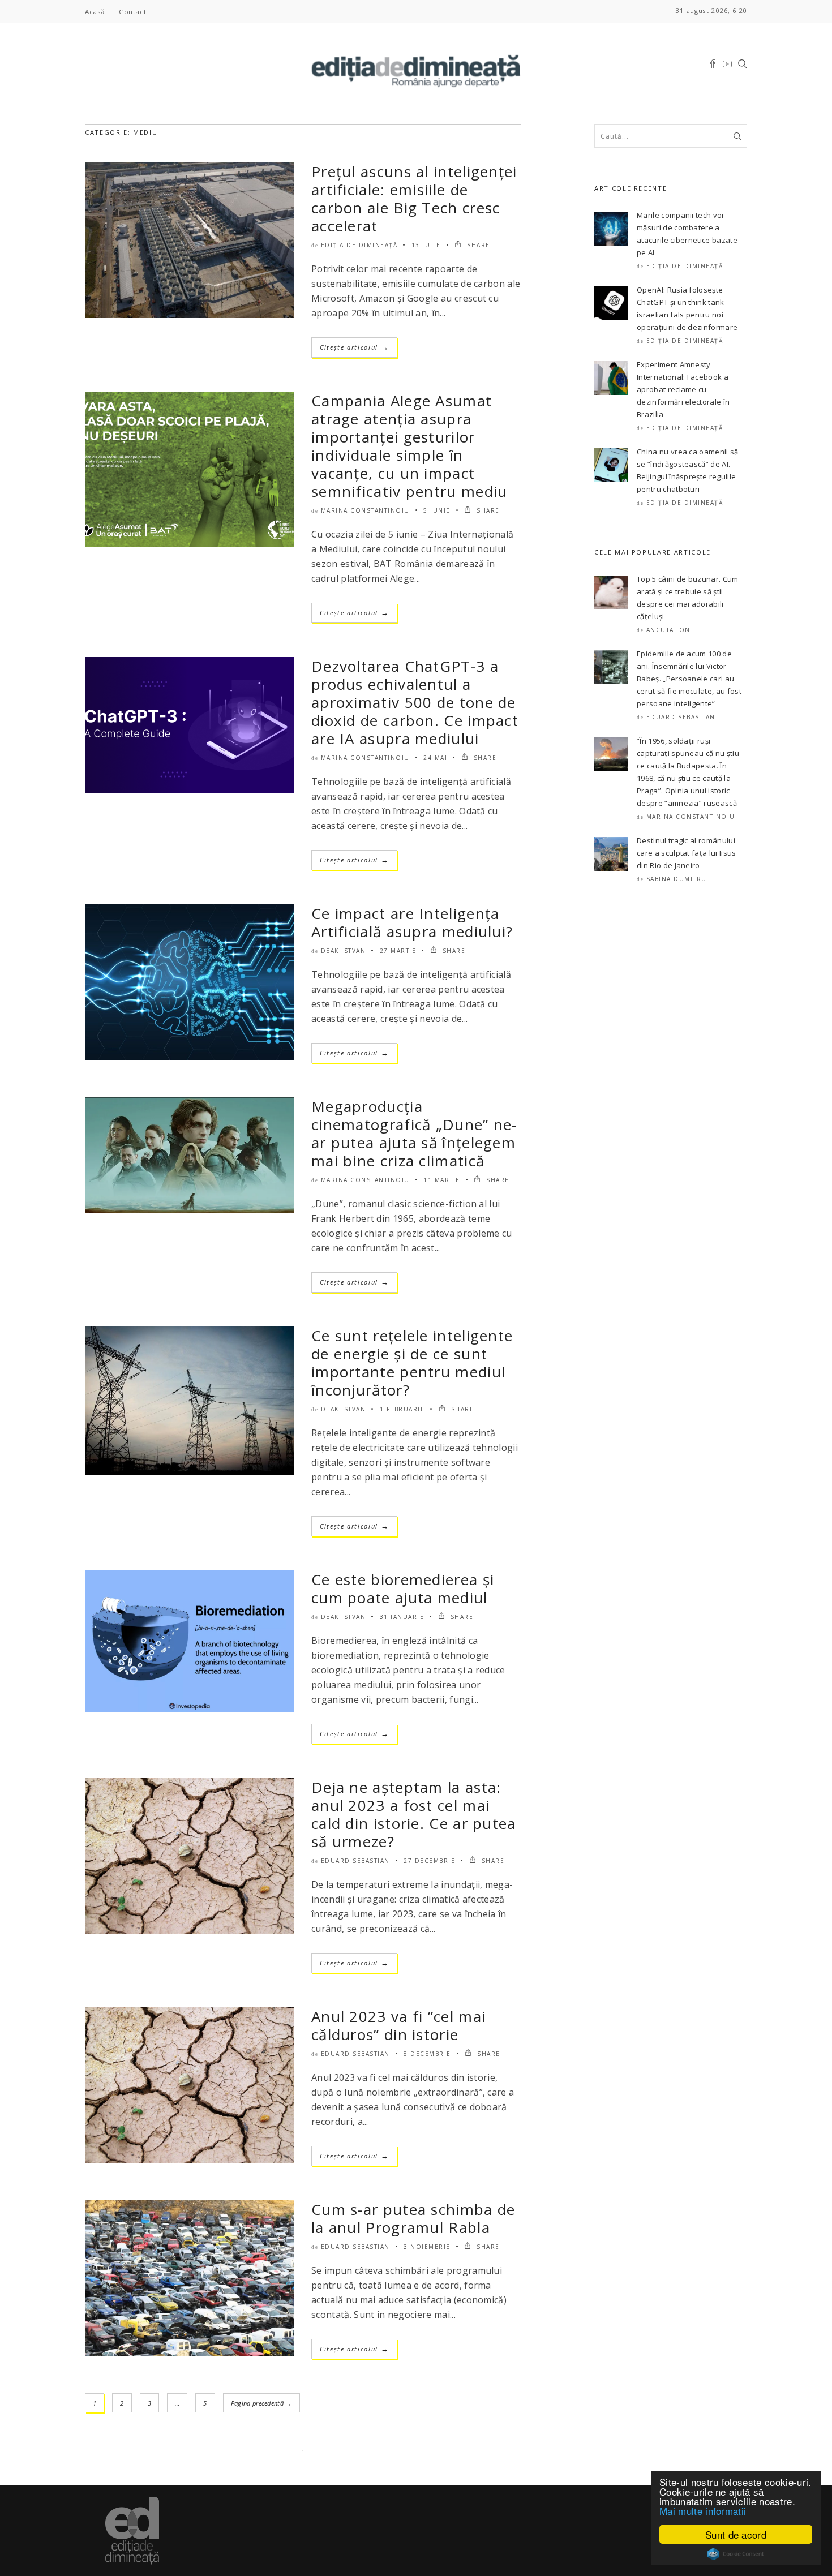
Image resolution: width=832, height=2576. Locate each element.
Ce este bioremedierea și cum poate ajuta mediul (403, 1588)
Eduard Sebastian (355, 1861)
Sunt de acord (736, 2534)
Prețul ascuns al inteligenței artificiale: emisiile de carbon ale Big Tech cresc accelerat (414, 199)
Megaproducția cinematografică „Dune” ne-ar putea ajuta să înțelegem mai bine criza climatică (414, 1134)
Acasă (95, 12)
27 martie (398, 951)
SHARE (477, 245)
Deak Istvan (344, 951)
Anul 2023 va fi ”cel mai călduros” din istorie (398, 2025)
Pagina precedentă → (261, 2403)
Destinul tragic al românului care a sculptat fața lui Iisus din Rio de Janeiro (687, 853)
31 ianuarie (402, 1617)
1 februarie (402, 1409)
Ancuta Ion (668, 630)
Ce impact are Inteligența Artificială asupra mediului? (412, 922)
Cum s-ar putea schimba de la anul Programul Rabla (413, 2218)
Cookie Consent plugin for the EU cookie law (736, 2554)
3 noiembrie (427, 2247)
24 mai (435, 758)
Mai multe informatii (703, 2511)
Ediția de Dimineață (359, 245)
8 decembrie (427, 2054)
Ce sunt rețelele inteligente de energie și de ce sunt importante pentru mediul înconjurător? (412, 1363)
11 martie (442, 1180)
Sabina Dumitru (677, 879)
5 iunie (437, 510)
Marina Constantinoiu (365, 510)
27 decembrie (429, 1861)
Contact (132, 12)
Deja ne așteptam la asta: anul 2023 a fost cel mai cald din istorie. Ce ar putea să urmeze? (414, 1814)
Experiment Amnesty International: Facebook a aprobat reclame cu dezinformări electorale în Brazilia (683, 389)
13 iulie (426, 245)
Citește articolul (354, 347)
